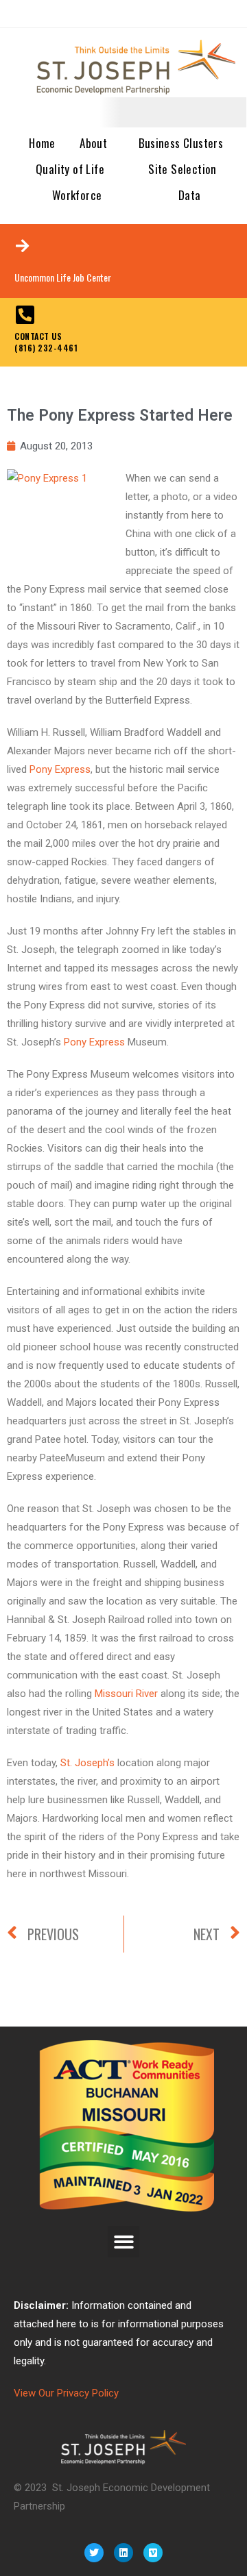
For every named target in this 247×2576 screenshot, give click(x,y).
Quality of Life (70, 169)
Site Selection (183, 169)
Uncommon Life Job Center (63, 277)
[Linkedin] (123, 2553)
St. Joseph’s (87, 1763)
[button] (124, 2242)
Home (42, 143)
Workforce (77, 195)
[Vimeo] (153, 2553)
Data (190, 195)
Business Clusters (181, 143)
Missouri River (126, 1694)
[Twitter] (94, 2553)
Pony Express (60, 769)
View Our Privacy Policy (66, 2393)
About (93, 143)
